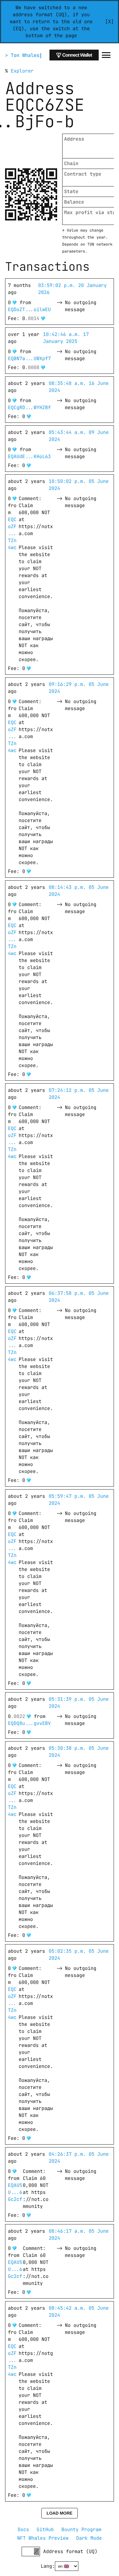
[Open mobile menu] (106, 55)
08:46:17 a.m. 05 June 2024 (80, 2235)
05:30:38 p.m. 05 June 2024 (80, 1752)
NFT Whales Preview (43, 2538)
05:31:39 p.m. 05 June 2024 (80, 1703)
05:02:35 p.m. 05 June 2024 (80, 1955)
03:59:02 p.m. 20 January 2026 (74, 289)
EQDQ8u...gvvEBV (29, 1723)
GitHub (45, 2530)
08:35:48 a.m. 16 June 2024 (80, 387)
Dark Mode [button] (89, 2538)
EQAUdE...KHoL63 (29, 457)
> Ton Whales (22, 55)
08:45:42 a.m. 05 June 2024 (80, 2312)
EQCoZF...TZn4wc (12, 534)
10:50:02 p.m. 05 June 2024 (80, 485)
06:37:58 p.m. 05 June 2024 (80, 1297)
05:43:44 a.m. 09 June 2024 (80, 436)
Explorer (22, 71)
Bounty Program (82, 2530)
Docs (23, 2530)
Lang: (48, 2566)
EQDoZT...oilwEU (29, 310)
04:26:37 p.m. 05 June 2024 (80, 2158)
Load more (60, 2513)
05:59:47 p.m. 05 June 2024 (80, 1500)
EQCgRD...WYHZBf (29, 408)
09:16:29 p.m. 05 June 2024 (80, 688)
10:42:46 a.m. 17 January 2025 (67, 338)
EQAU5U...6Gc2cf (15, 2192)
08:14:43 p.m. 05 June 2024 (80, 891)
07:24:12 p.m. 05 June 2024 (80, 1094)
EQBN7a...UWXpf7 (29, 359)
